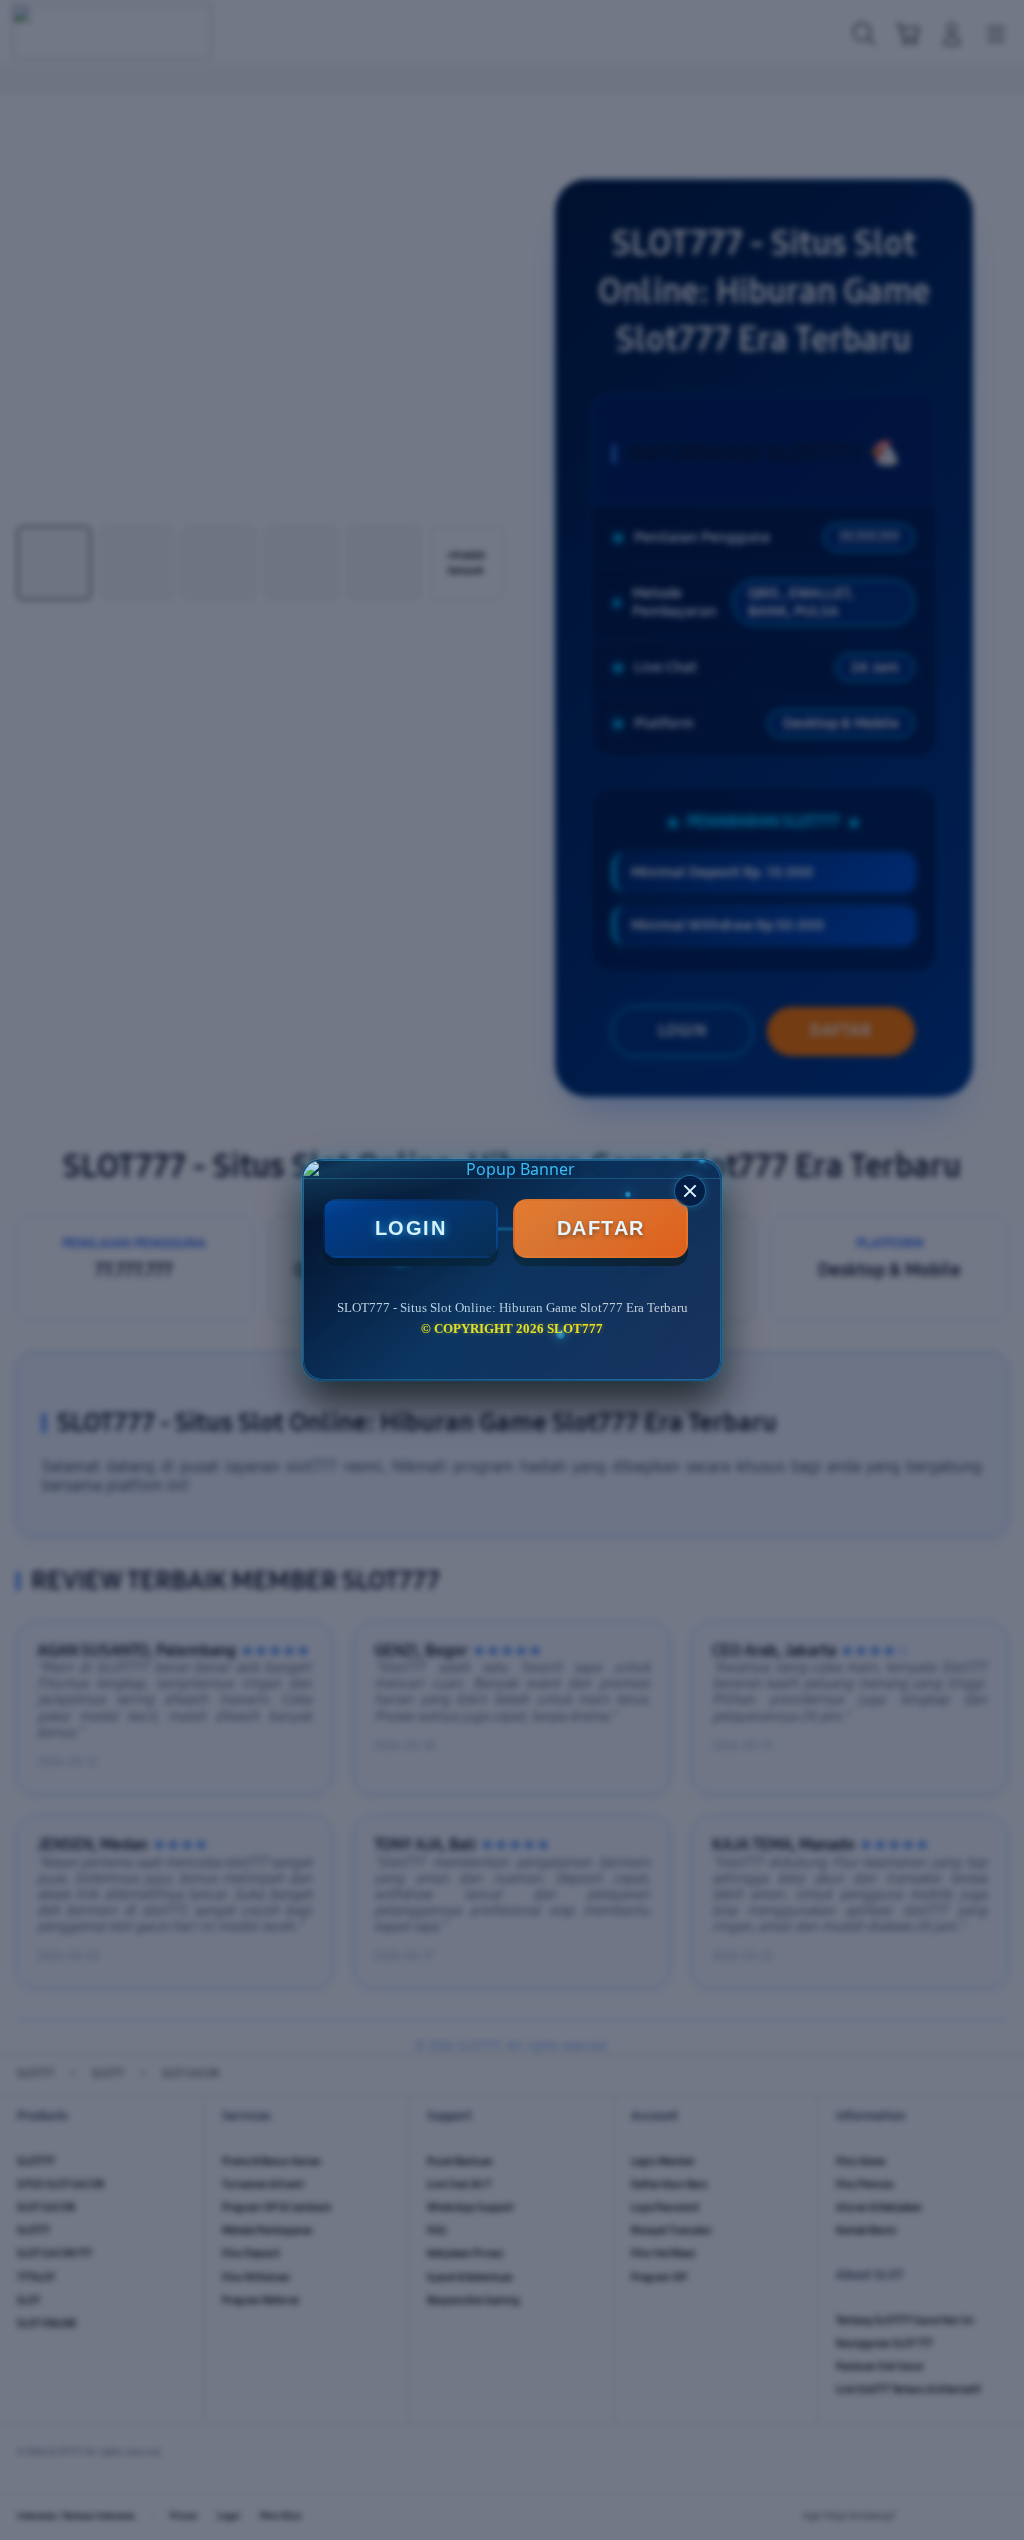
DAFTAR (601, 1228)
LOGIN (411, 1228)
